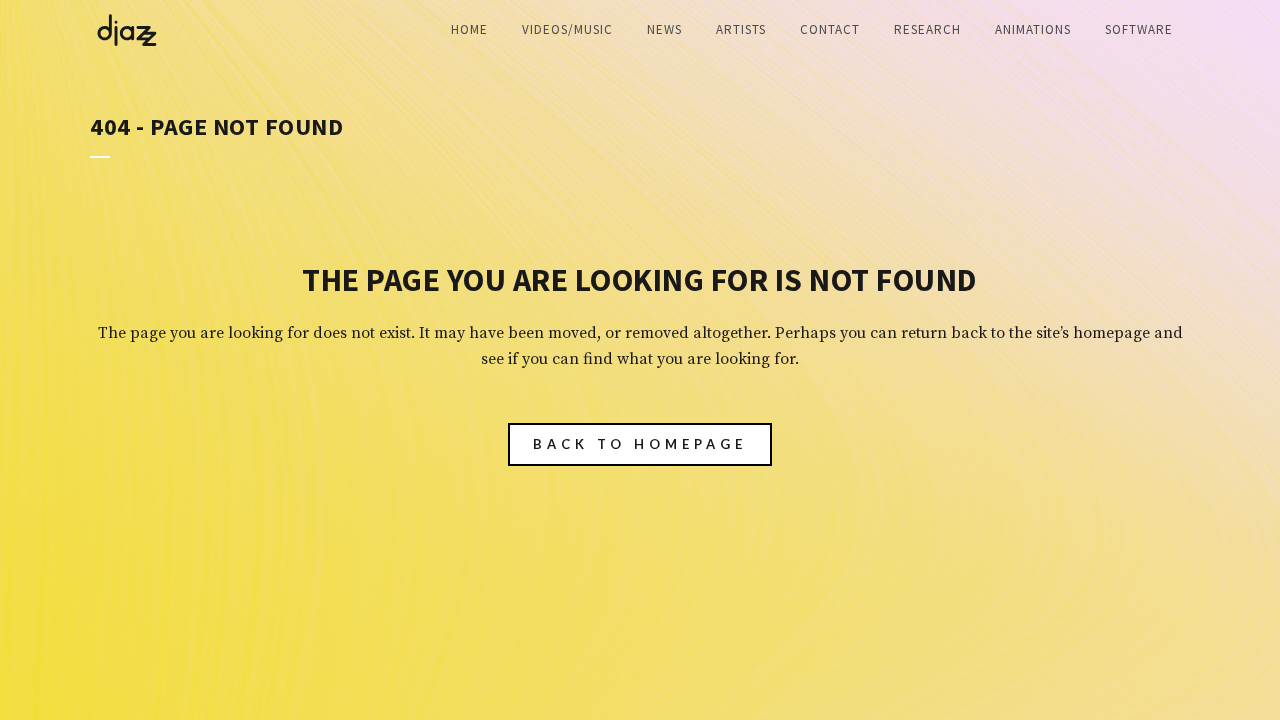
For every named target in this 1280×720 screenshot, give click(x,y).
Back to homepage (640, 444)
